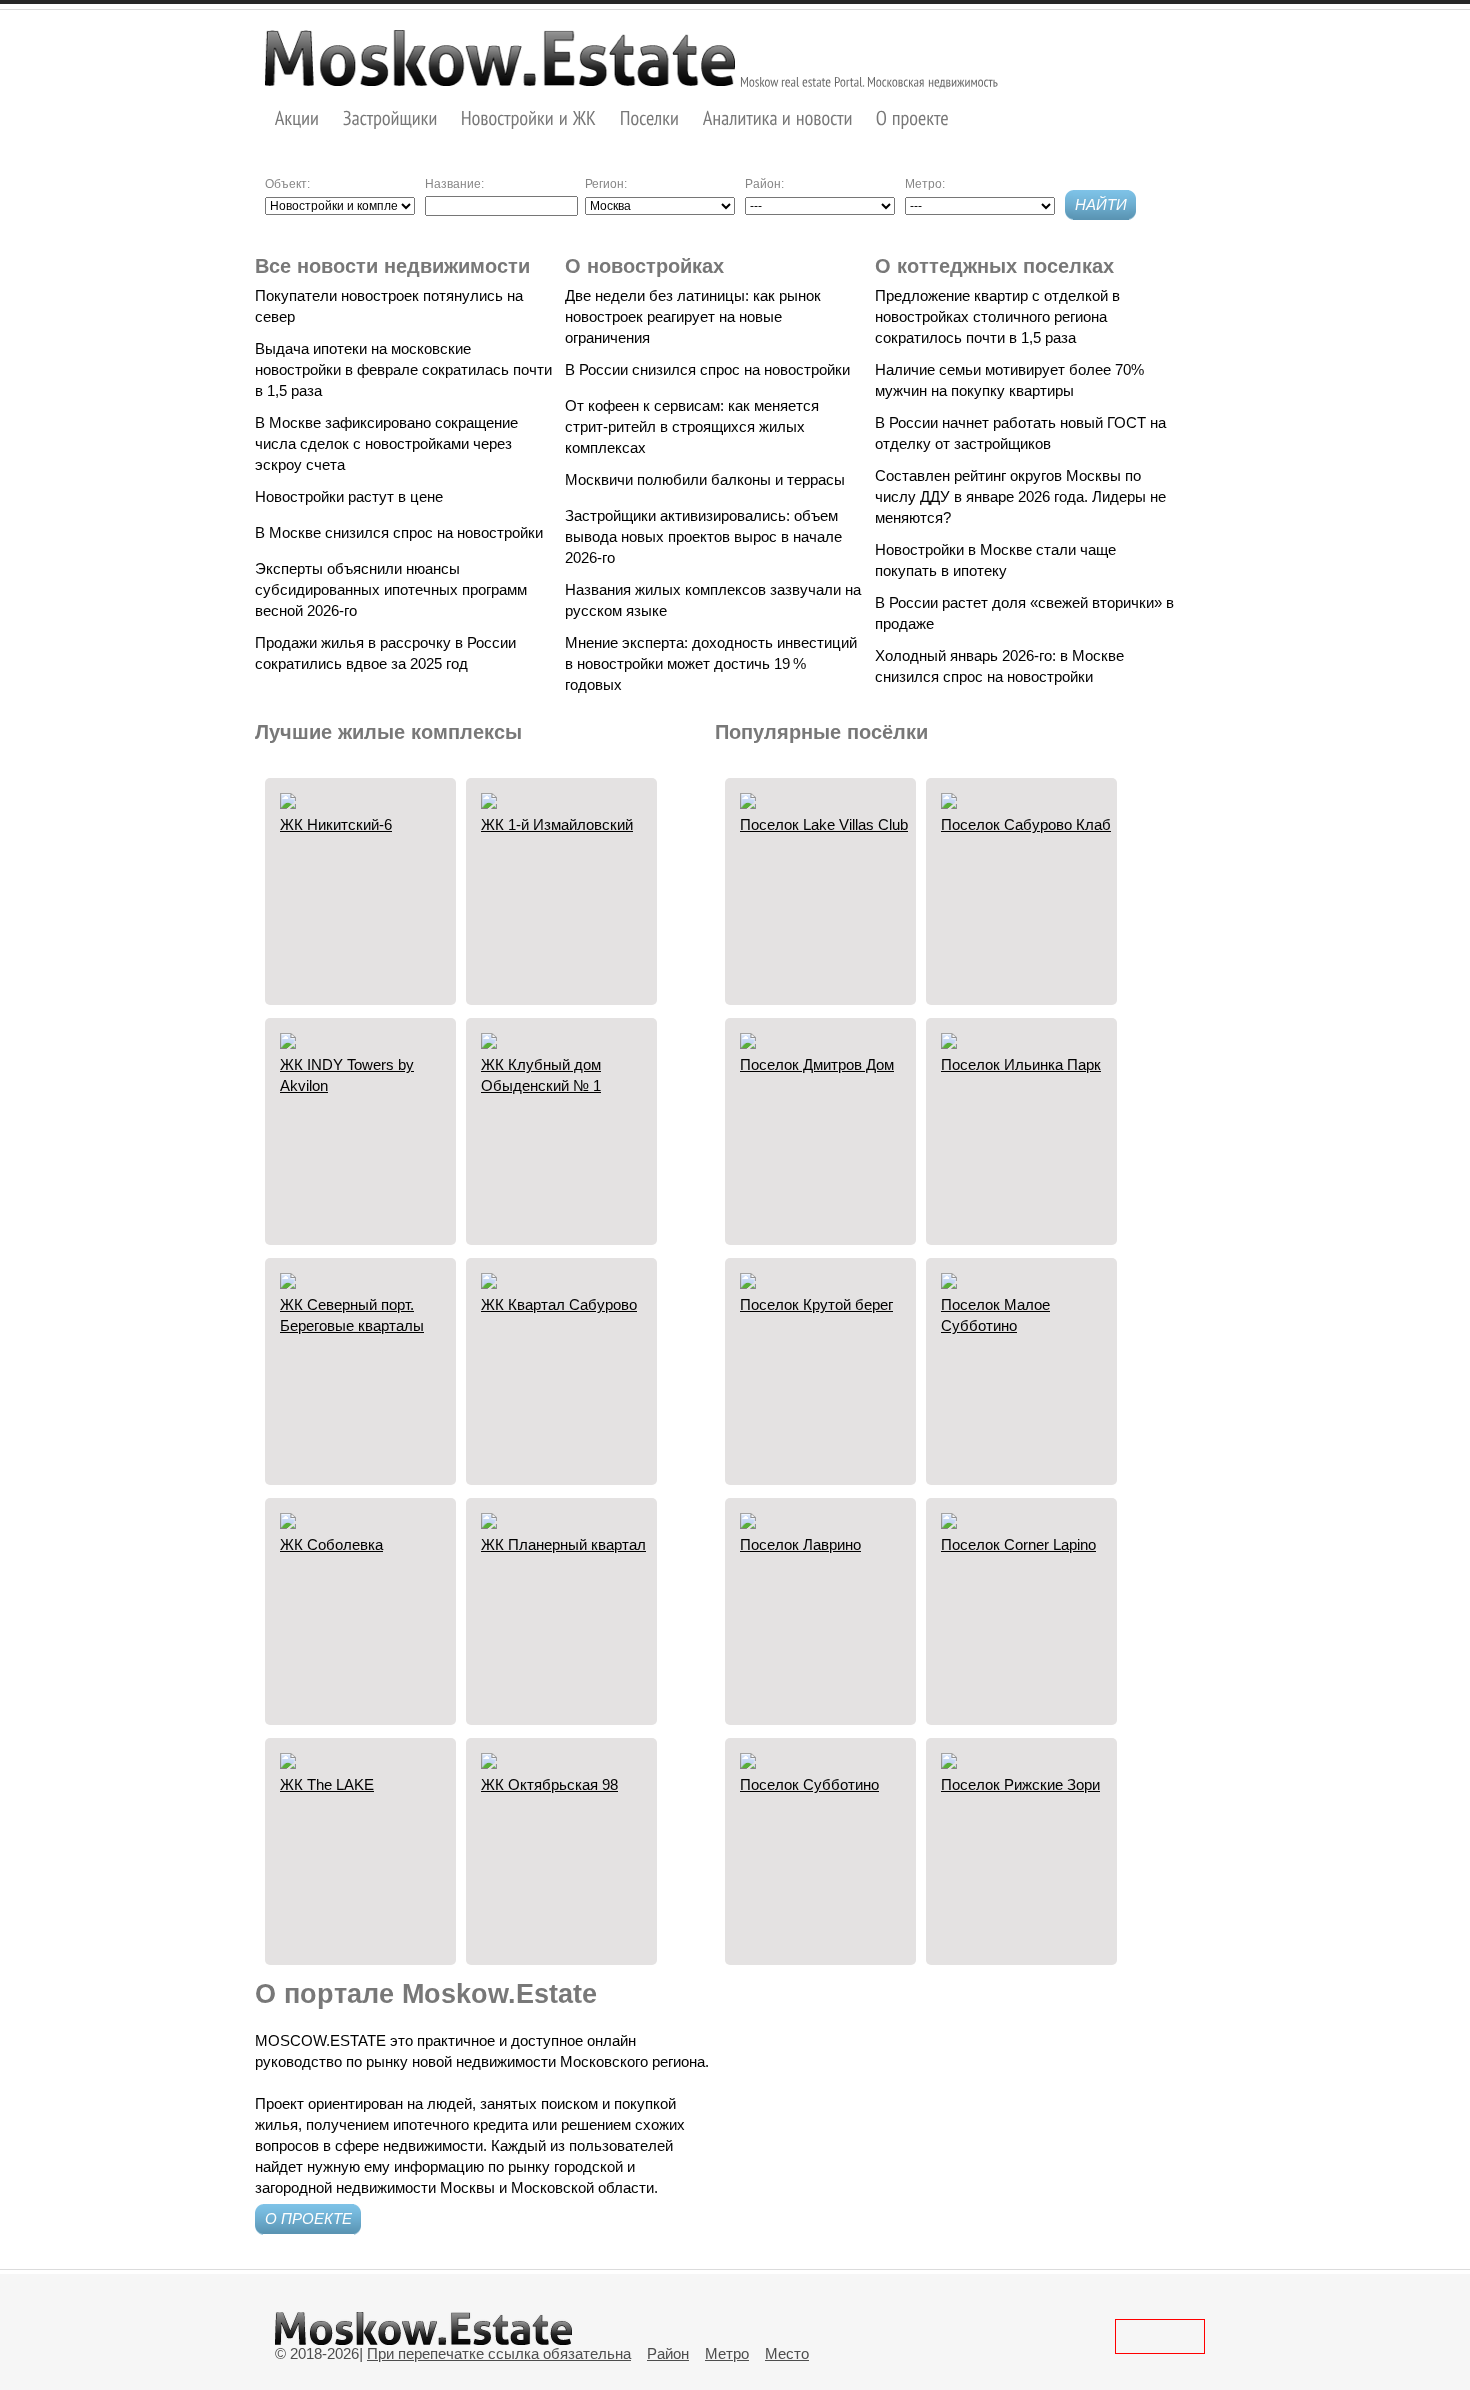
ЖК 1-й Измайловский (557, 824)
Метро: (925, 184)
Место (787, 2353)
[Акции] (297, 117)
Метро (727, 2353)
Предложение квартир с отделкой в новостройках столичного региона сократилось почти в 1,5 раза (997, 316)
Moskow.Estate (500, 58)
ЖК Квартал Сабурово (559, 1304)
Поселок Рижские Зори (1020, 1784)
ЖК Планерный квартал (563, 1544)
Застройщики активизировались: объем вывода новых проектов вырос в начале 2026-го (703, 536)
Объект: (287, 184)
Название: (454, 184)
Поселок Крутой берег (816, 1304)
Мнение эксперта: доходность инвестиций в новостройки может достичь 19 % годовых (711, 663)
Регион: (606, 184)
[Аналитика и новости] (778, 117)
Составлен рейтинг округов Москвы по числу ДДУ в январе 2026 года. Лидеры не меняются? (1020, 496)
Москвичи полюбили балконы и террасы (705, 479)
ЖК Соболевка (331, 1544)
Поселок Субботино (809, 1784)
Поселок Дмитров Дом (817, 1064)
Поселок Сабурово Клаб (1026, 824)
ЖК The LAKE (327, 1784)
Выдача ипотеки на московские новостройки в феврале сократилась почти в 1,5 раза (403, 369)
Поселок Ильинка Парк (1021, 1064)
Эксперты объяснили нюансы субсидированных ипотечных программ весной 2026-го (391, 589)
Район (668, 2353)
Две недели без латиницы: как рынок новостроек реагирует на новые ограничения (693, 316)
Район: (764, 184)
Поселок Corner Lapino (1018, 1544)
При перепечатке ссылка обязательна (499, 2353)
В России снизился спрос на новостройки (707, 369)
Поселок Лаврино (800, 1544)
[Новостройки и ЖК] (529, 117)
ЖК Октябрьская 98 (549, 1784)
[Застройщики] (390, 117)
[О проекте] (912, 117)
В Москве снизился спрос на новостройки (399, 532)
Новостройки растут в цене (349, 496)
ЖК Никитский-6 (336, 824)
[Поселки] (650, 117)
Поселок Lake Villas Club (824, 824)
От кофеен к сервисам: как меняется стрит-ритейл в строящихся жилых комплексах (692, 426)
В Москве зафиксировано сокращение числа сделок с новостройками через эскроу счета (386, 443)
